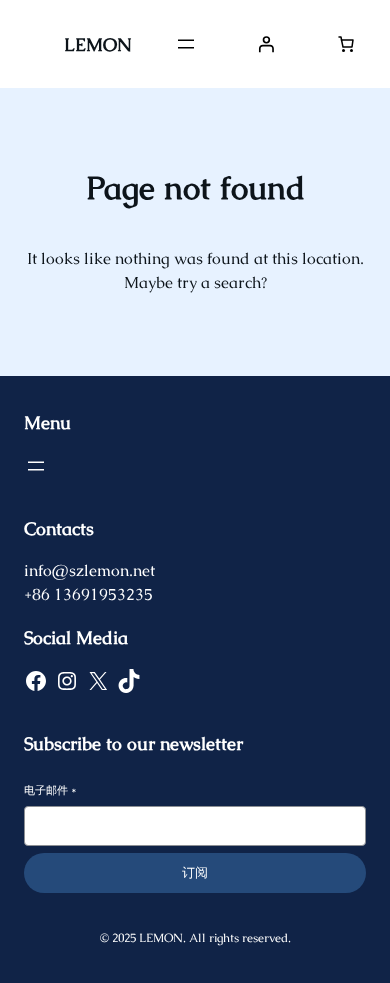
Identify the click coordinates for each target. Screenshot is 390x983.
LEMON (97, 44)
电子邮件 (50, 790)
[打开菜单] (186, 44)
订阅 (195, 872)
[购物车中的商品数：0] (346, 44)
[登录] (266, 44)
